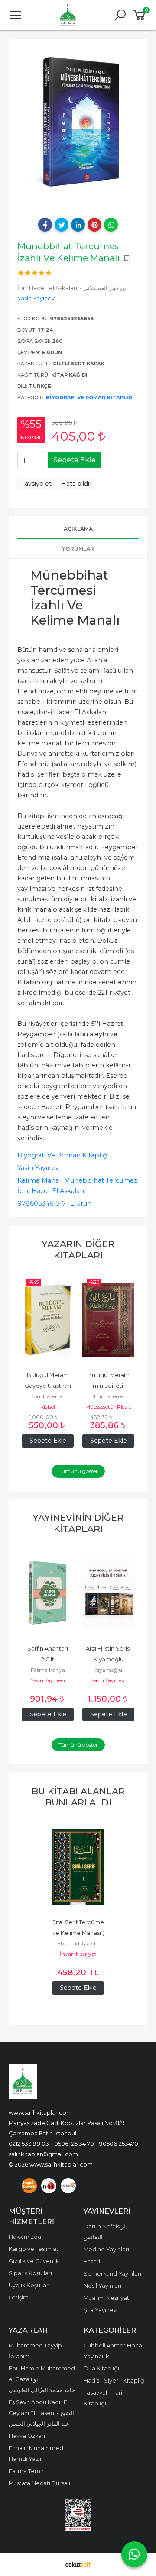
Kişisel (48, 1407)
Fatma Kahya (48, 1670)
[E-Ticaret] (78, 2564)
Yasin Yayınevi (39, 1168)
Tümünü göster (78, 1471)
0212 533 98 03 (29, 2144)
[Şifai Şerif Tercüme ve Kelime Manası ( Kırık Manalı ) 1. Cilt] (78, 1867)
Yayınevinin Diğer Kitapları (78, 1523)
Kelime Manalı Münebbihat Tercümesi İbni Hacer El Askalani (78, 1186)
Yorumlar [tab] (78, 549)
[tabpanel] (78, 122)
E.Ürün (81, 1203)
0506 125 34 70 (74, 2144)
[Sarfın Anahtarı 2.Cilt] (48, 1593)
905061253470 (119, 2144)
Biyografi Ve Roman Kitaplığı (90, 397)
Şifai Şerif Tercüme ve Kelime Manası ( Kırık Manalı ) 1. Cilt (79, 1933)
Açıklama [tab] (78, 529)
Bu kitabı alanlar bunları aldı (78, 1797)
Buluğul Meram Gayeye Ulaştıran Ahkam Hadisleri (49, 1386)
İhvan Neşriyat (78, 1954)
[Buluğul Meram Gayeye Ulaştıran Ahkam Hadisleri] (48, 1320)
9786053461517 (42, 1203)
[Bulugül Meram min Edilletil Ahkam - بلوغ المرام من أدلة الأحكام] (108, 1320)
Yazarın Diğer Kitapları (78, 1249)
